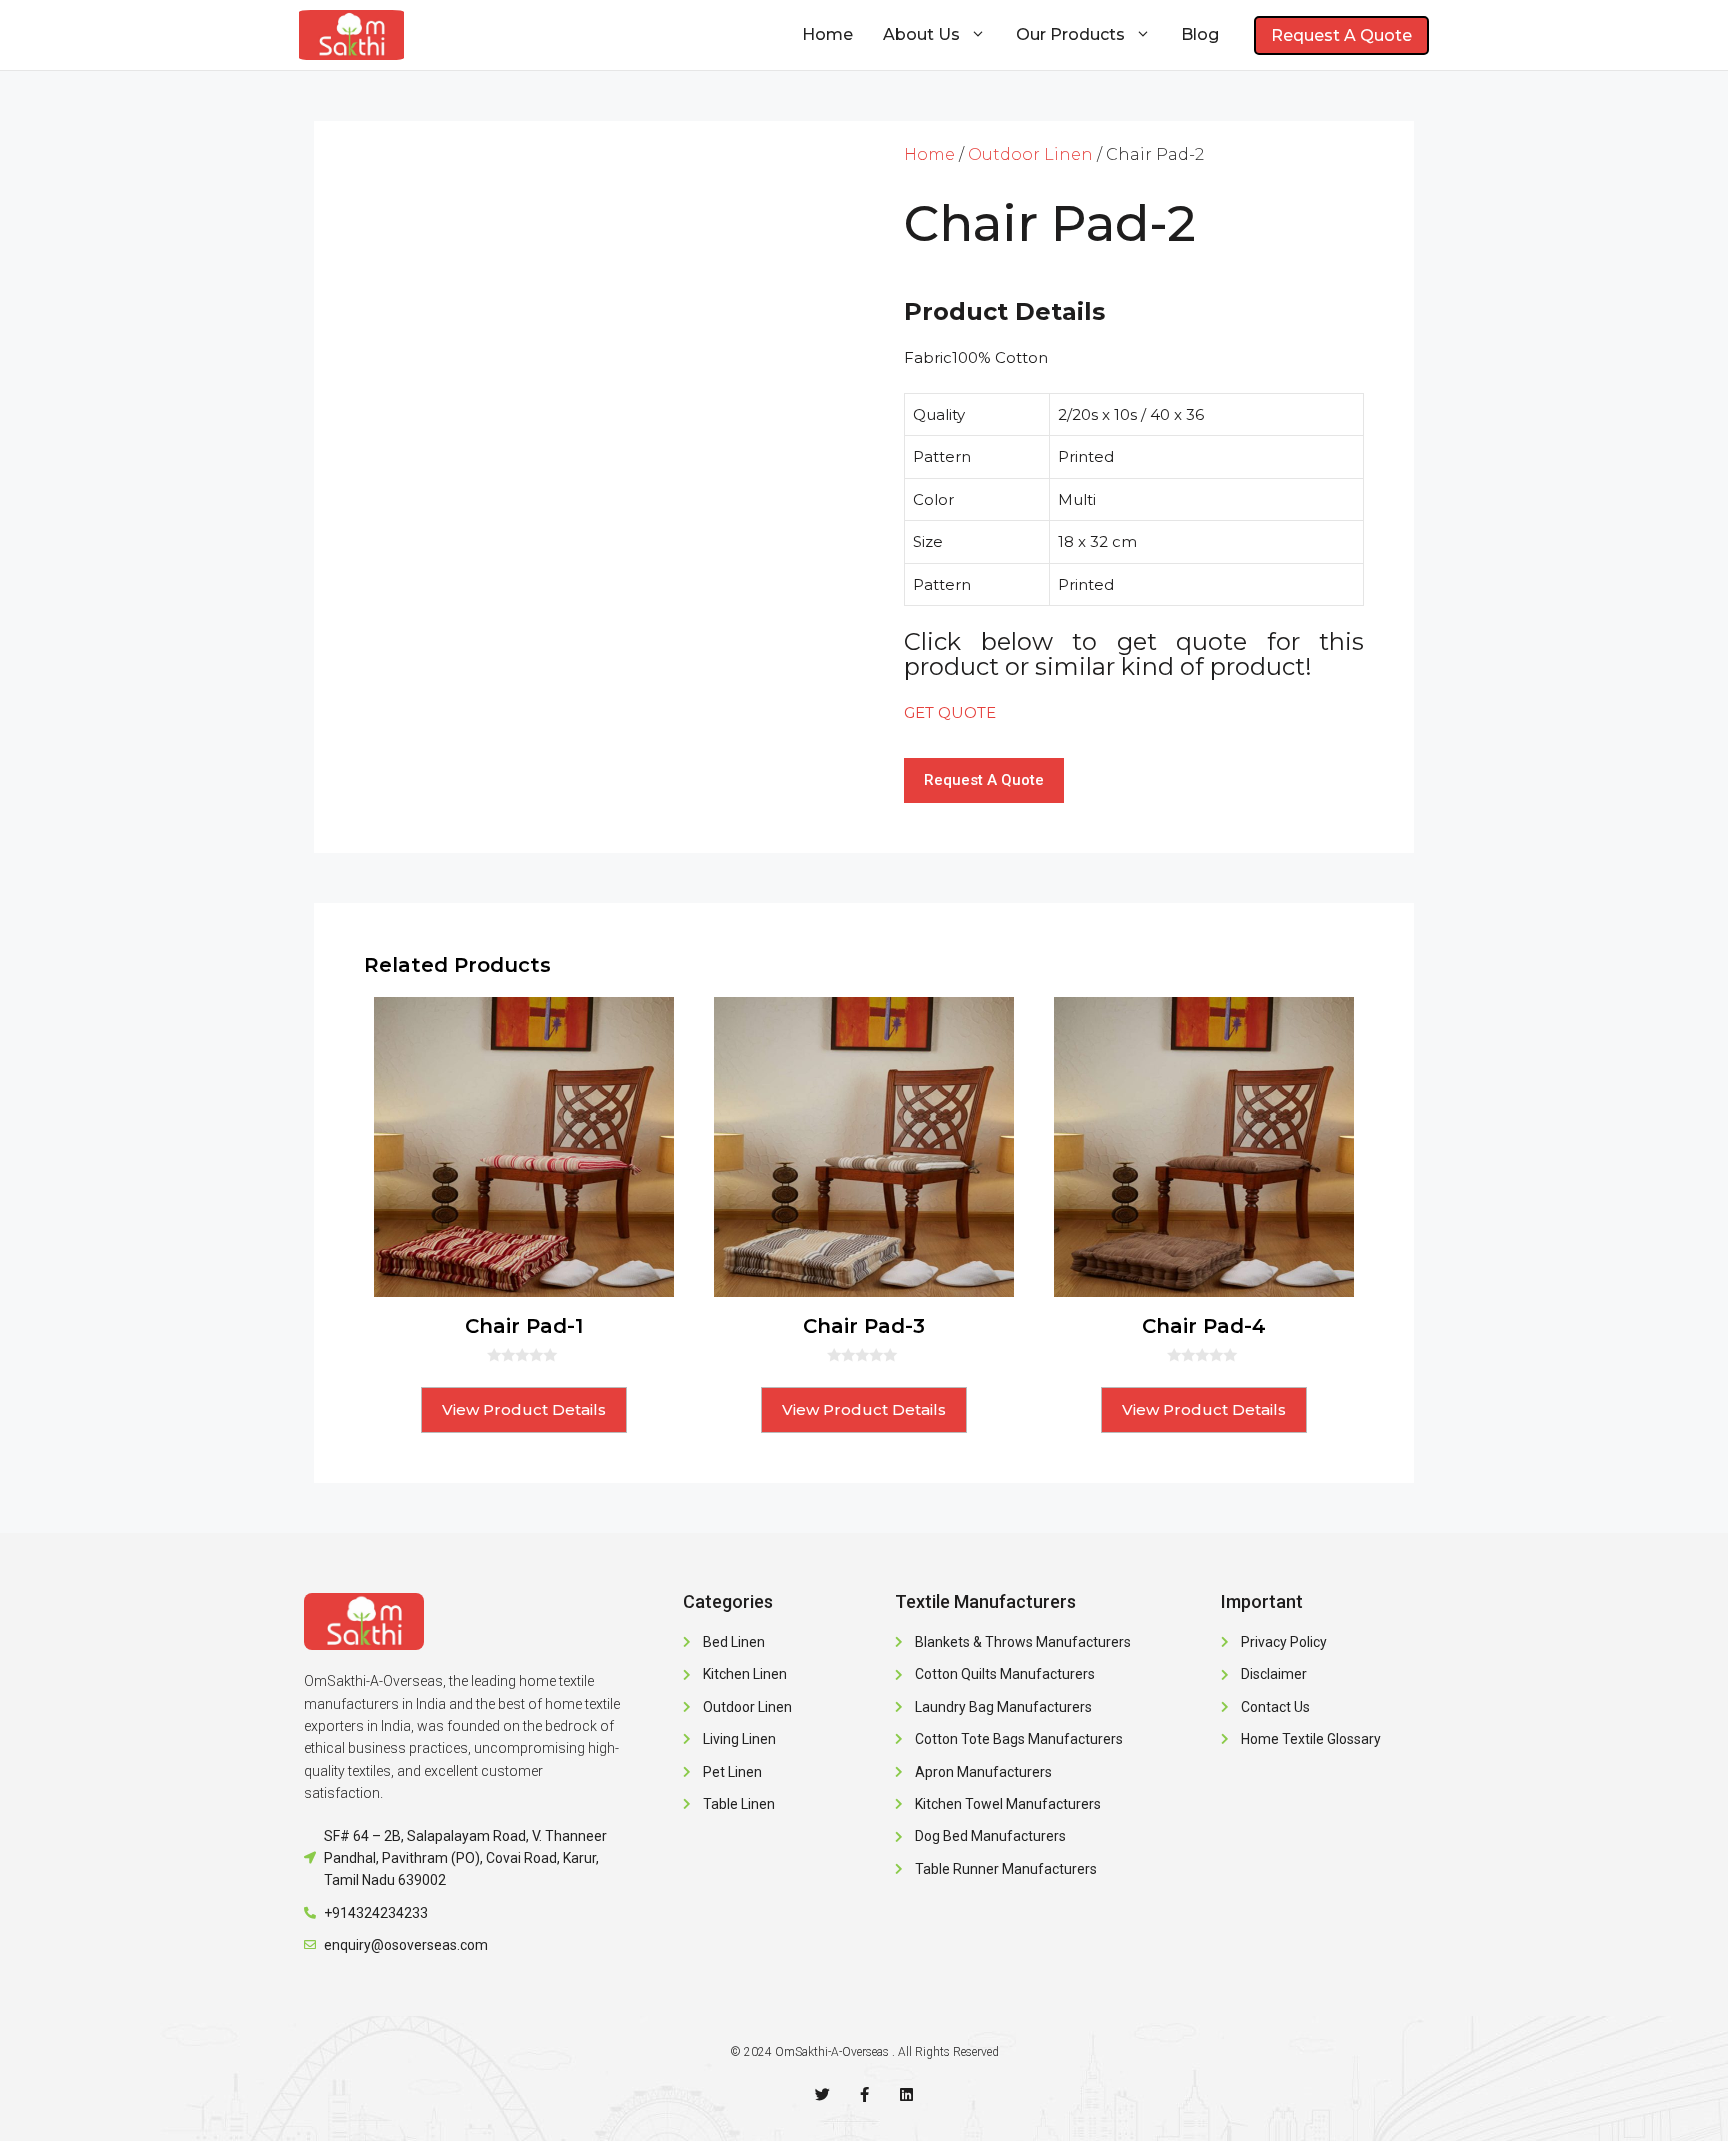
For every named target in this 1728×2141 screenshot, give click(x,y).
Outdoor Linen (1030, 154)
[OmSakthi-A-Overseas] (351, 35)
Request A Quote (1341, 35)
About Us (921, 34)
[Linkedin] (906, 2094)
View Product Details (524, 1409)
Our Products (1070, 34)
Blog (1200, 34)
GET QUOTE (950, 712)
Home (827, 34)
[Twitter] (822, 2094)
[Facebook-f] (864, 2094)
